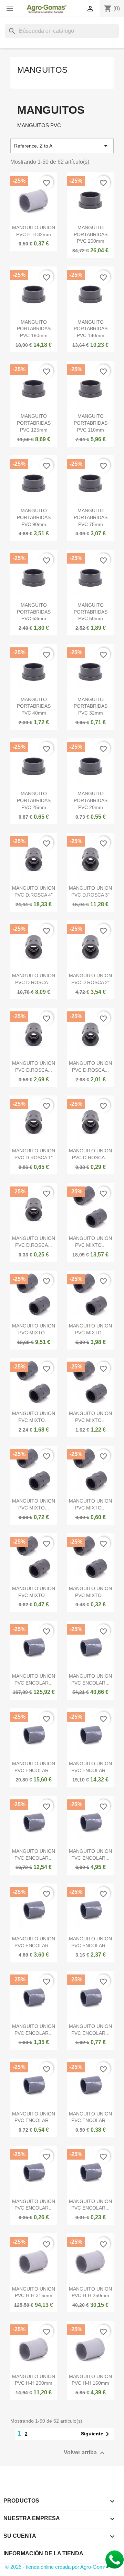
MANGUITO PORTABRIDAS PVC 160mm (34, 329)
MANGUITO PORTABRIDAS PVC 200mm (91, 234)
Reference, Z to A (62, 146)
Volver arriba (85, 2453)
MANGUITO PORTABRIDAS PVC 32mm (91, 706)
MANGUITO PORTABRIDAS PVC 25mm (34, 800)
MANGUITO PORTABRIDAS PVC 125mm (34, 423)
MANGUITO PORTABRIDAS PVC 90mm (34, 517)
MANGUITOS (42, 70)
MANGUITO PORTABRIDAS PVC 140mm (91, 329)
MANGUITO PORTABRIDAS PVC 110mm (91, 423)
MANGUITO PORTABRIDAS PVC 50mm (91, 612)
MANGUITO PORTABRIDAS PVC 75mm (91, 517)
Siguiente (96, 2434)
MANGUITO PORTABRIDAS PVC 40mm (34, 706)
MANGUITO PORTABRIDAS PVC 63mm (34, 612)
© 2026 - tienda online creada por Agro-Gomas (57, 2567)
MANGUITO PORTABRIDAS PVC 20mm (91, 800)
